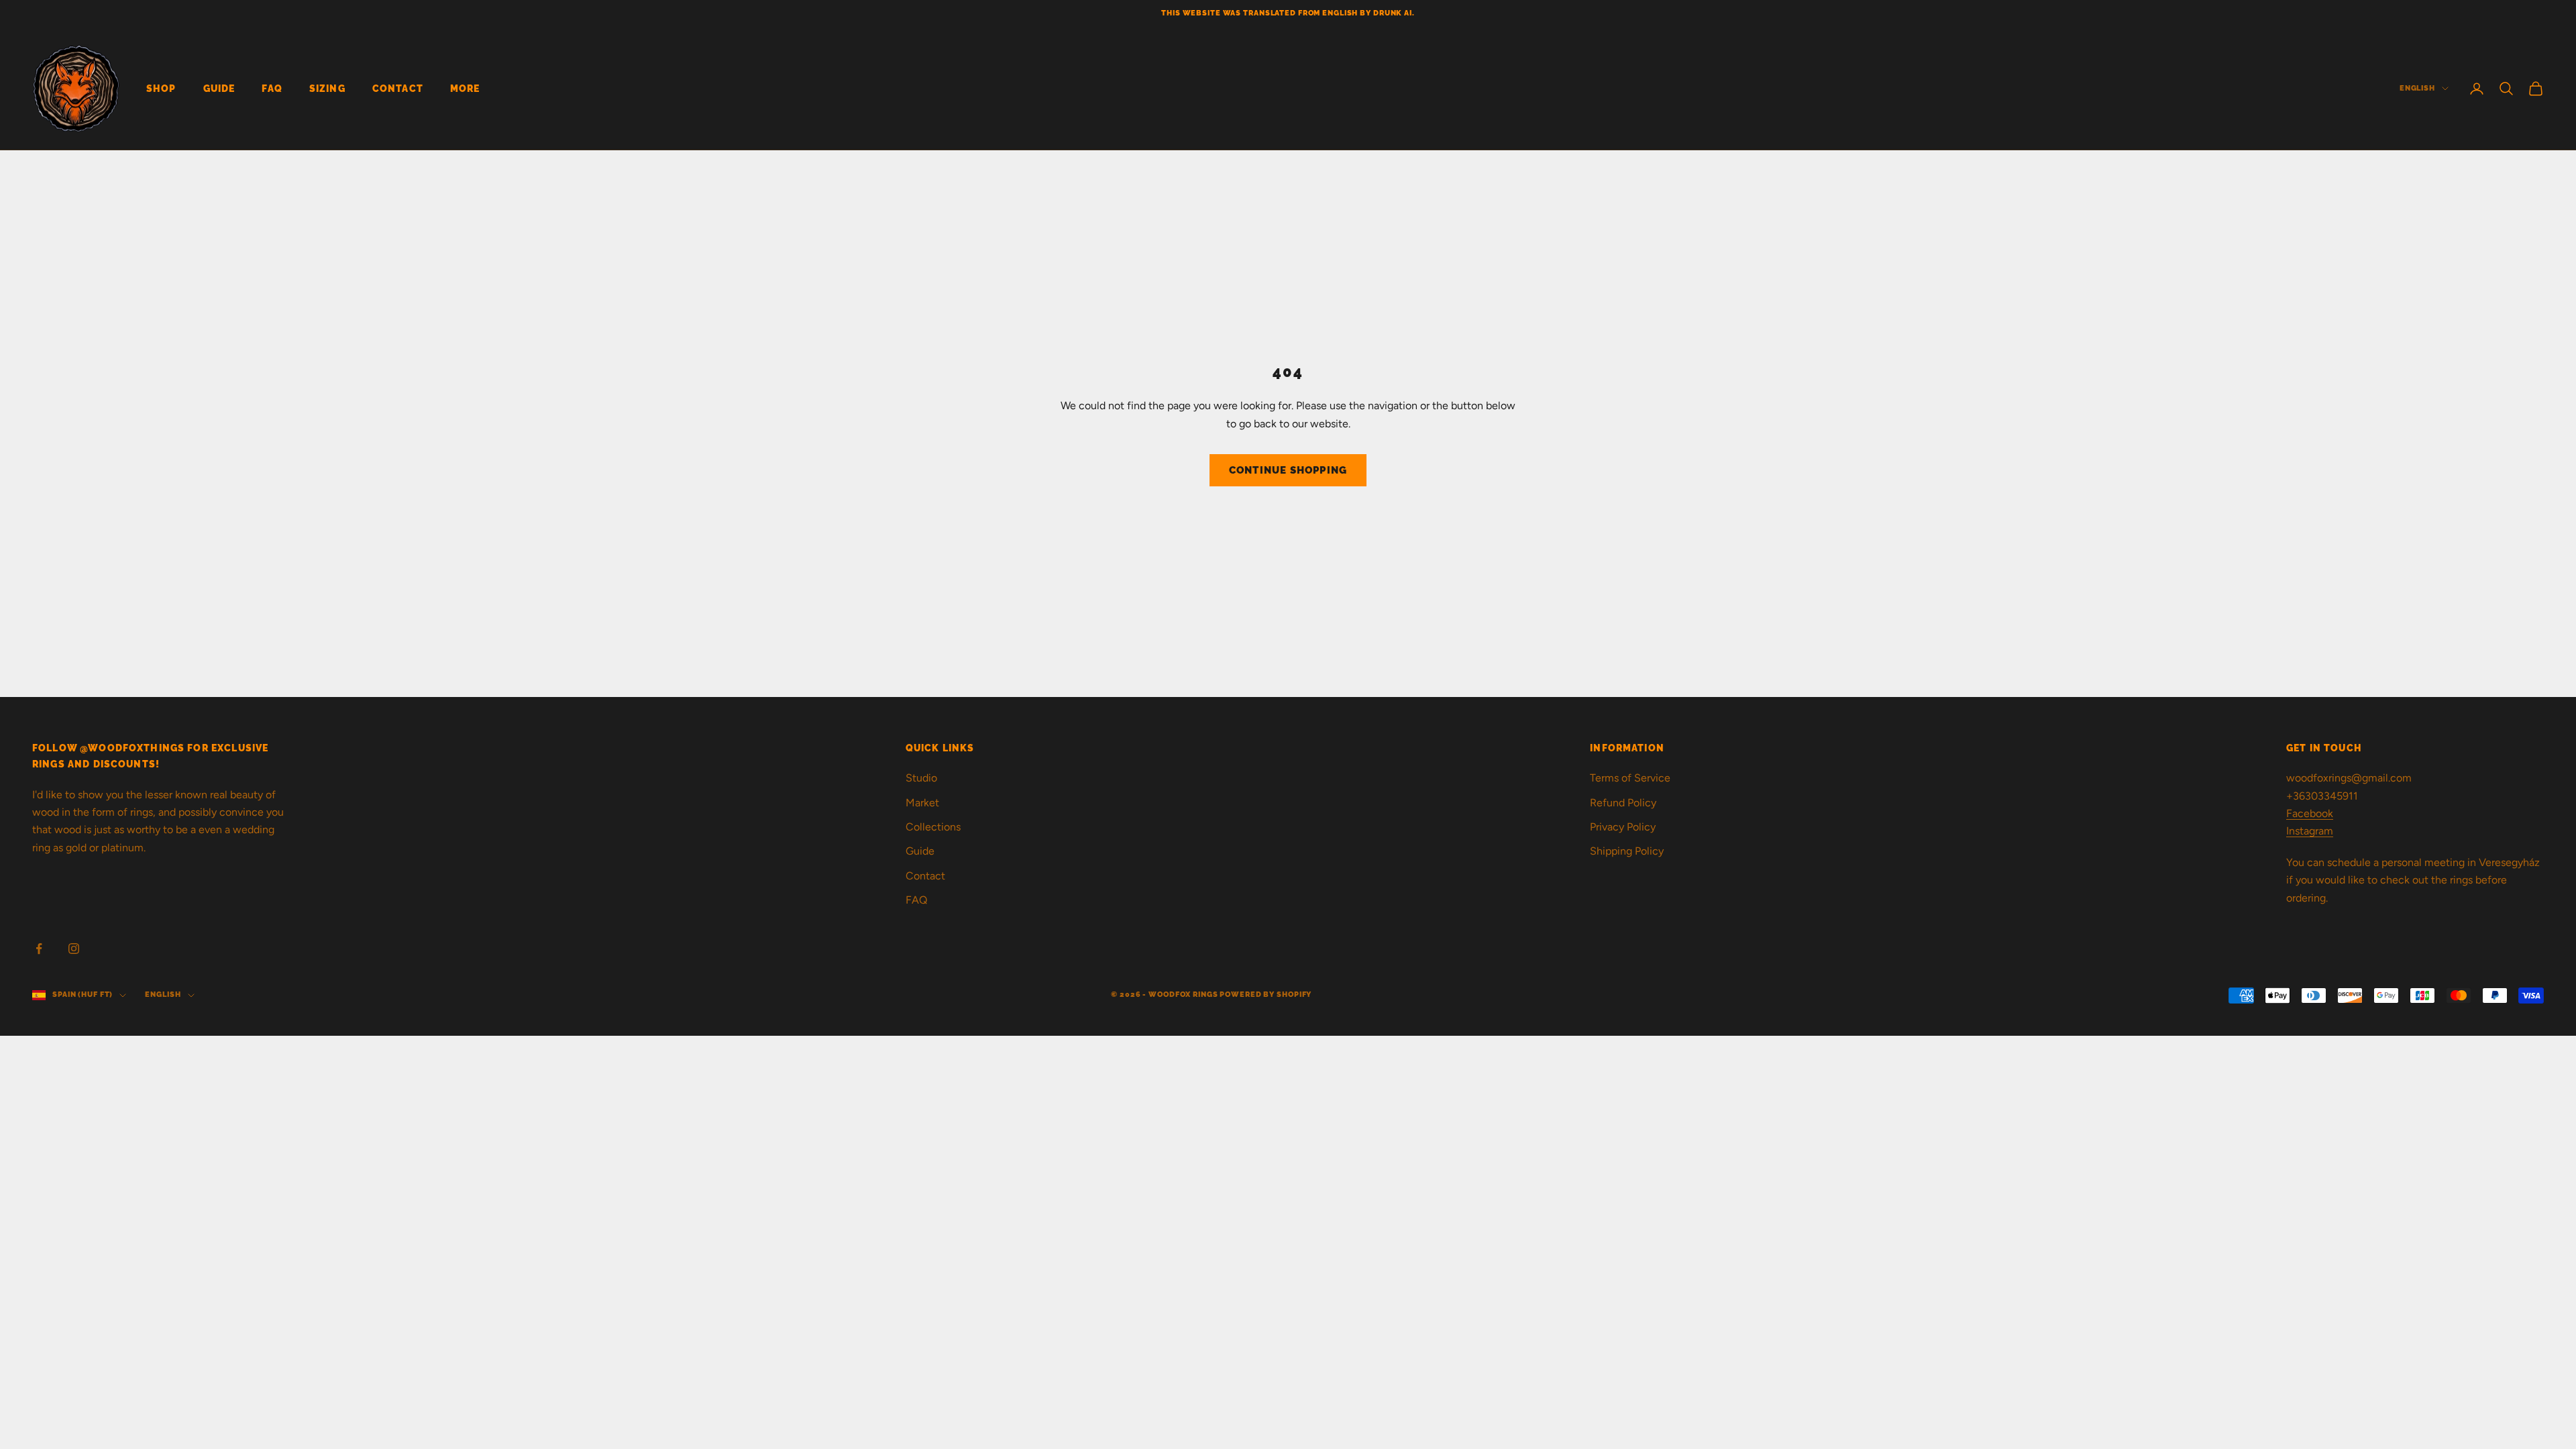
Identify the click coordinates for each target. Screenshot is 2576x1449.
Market (922, 803)
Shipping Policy (1627, 851)
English (2417, 88)
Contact (398, 88)
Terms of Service (1630, 778)
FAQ (272, 88)
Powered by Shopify (1266, 995)
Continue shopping (1288, 470)
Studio (921, 778)
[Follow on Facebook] (39, 949)
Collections (933, 827)
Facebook (2310, 813)
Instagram (2310, 831)
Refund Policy (1623, 803)
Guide (219, 88)
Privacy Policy (1623, 827)
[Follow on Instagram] (74, 949)
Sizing (327, 88)
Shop (161, 88)
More (465, 88)
